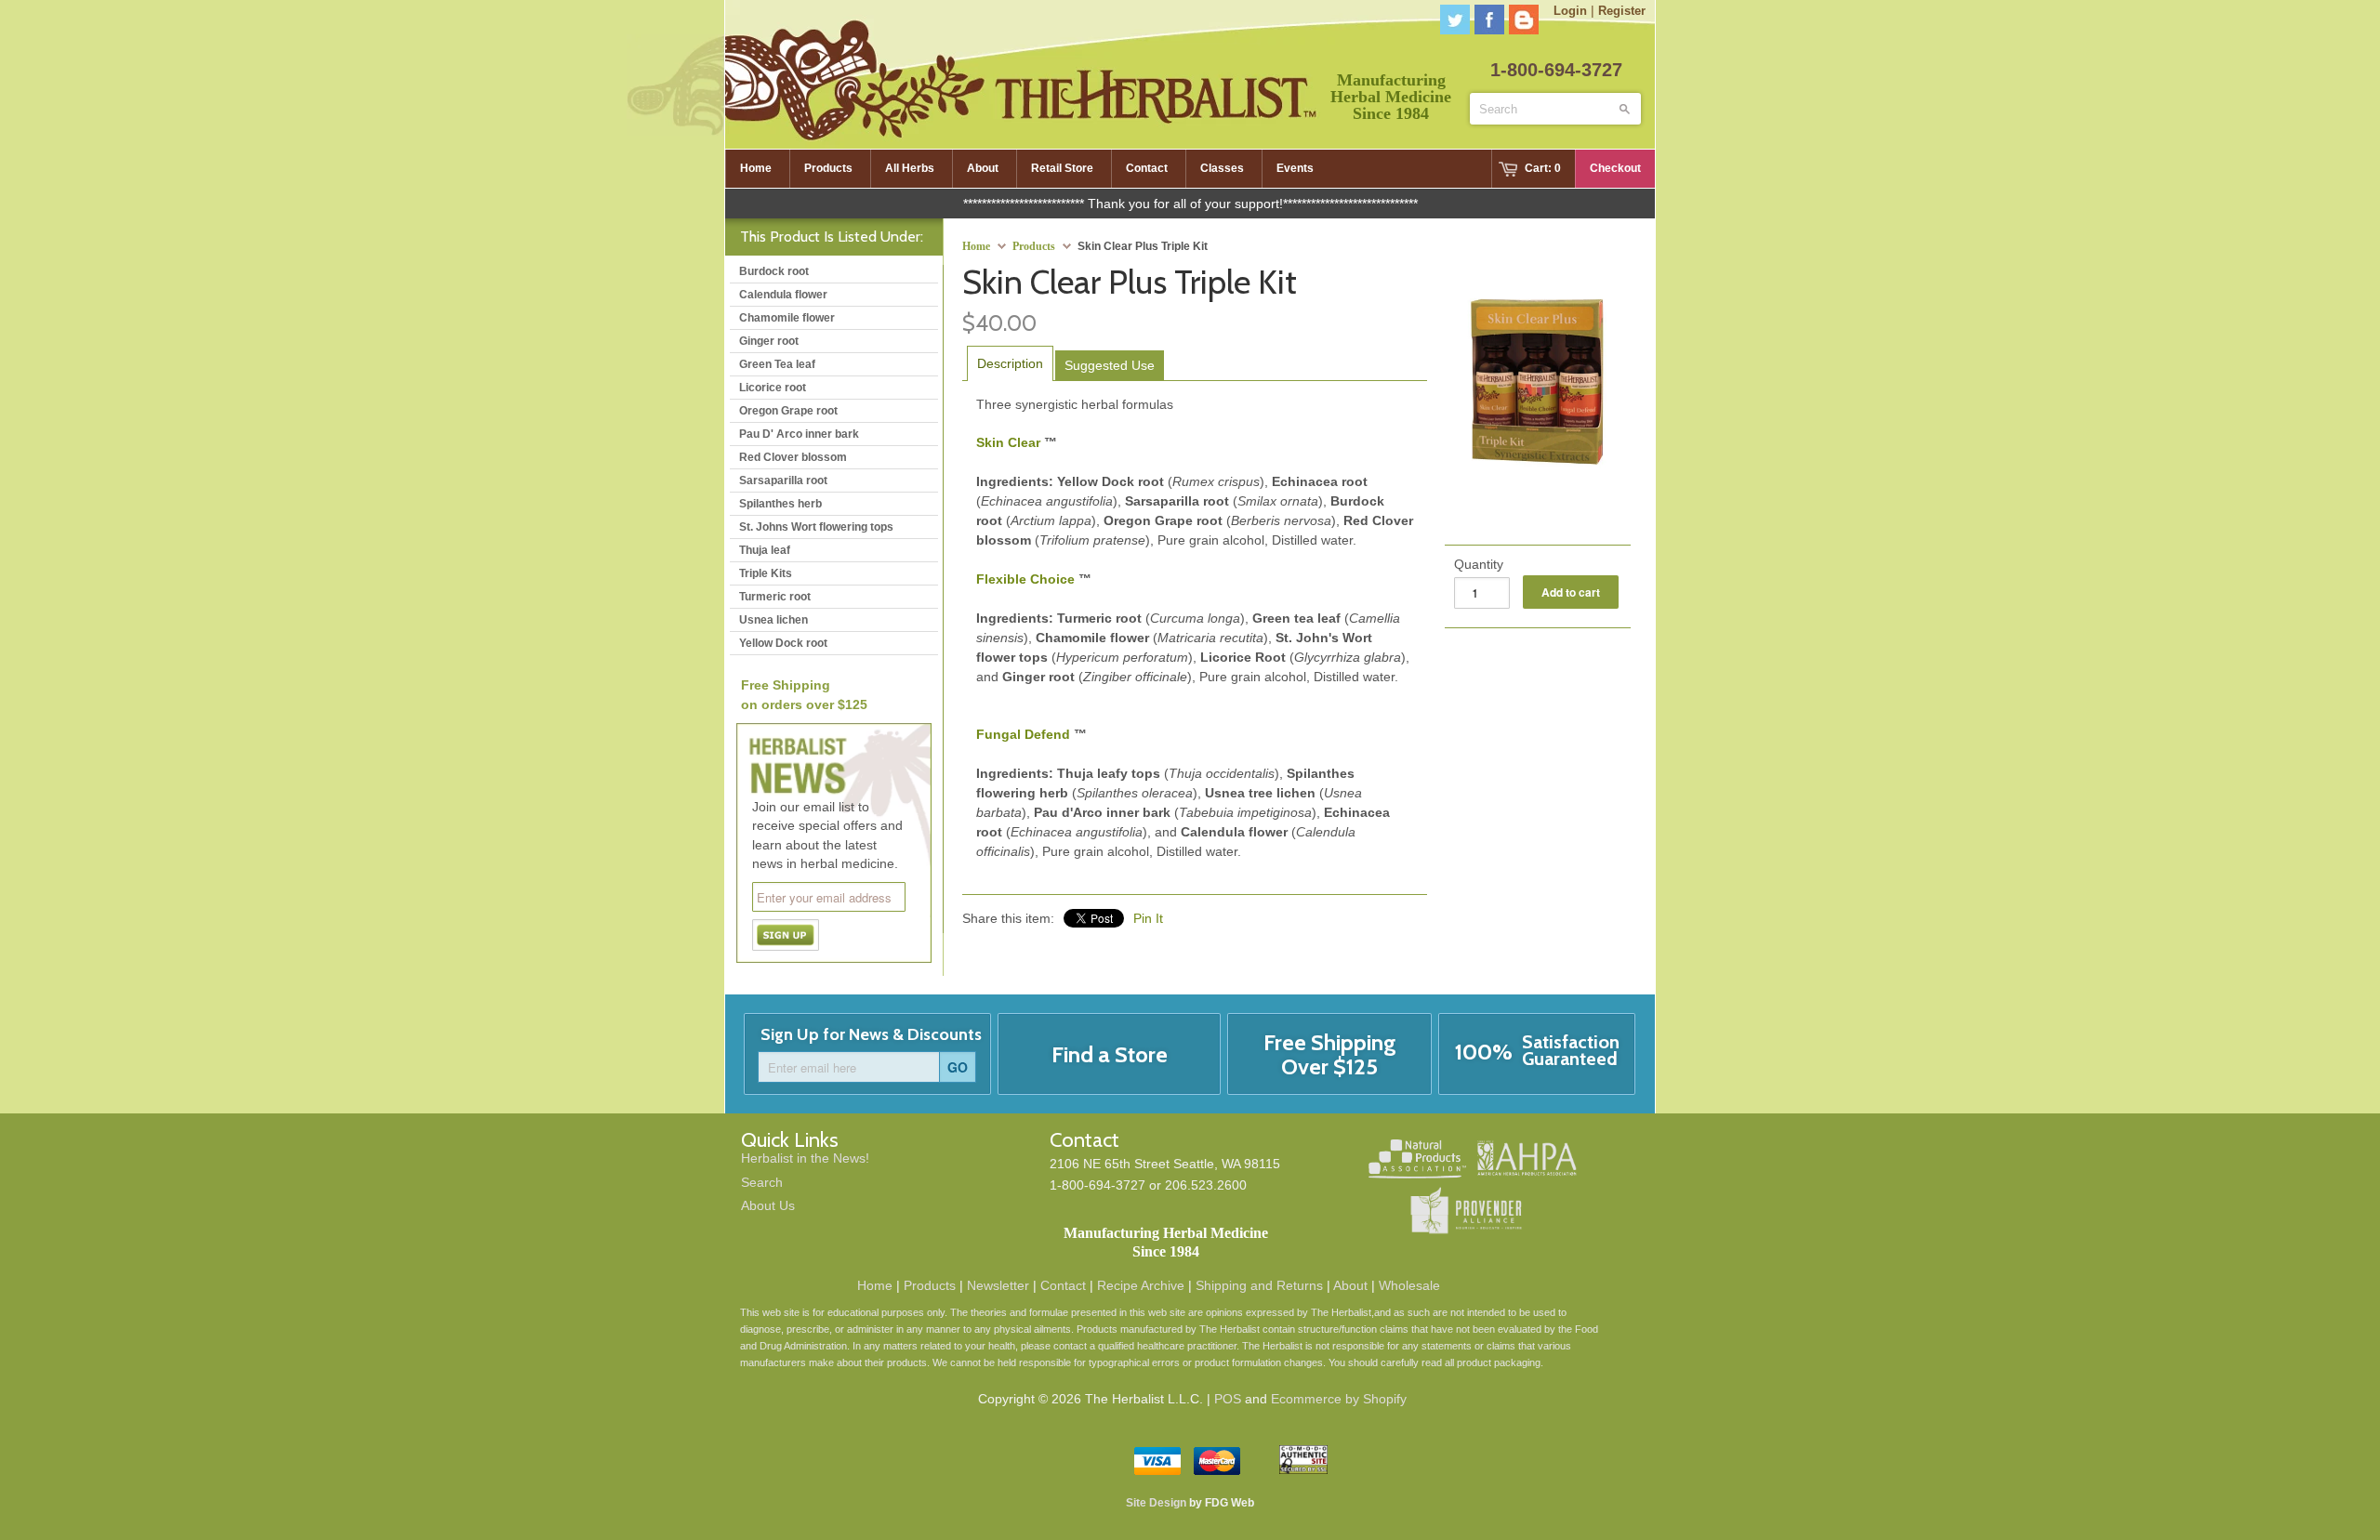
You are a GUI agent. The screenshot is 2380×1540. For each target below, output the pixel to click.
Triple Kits (766, 573)
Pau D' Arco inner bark (799, 434)
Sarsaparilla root (783, 480)
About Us (768, 1205)
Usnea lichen (773, 620)
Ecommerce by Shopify (1339, 1399)
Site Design (1156, 1503)
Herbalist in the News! (805, 1158)
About (1350, 1285)
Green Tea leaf (777, 364)
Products (1034, 246)
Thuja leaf (765, 550)
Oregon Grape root (788, 411)
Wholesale (1409, 1285)
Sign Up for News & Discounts (871, 1034)
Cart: (1543, 168)
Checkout (1615, 168)
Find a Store (1110, 1054)
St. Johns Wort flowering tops (816, 527)
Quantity (1479, 564)
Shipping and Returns (1259, 1285)
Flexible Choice (1025, 579)
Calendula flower (783, 295)
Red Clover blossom (793, 457)
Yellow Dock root (783, 643)
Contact (1063, 1285)
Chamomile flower (787, 318)
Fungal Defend (1023, 734)
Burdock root (774, 271)
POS (1228, 1399)
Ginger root (769, 341)
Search (762, 1182)
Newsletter (998, 1285)
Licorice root (773, 388)
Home (875, 1285)
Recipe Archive (1141, 1285)
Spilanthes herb (780, 504)
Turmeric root (775, 597)
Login (1570, 11)
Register (1622, 11)
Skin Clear (1008, 442)
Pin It (1148, 918)
